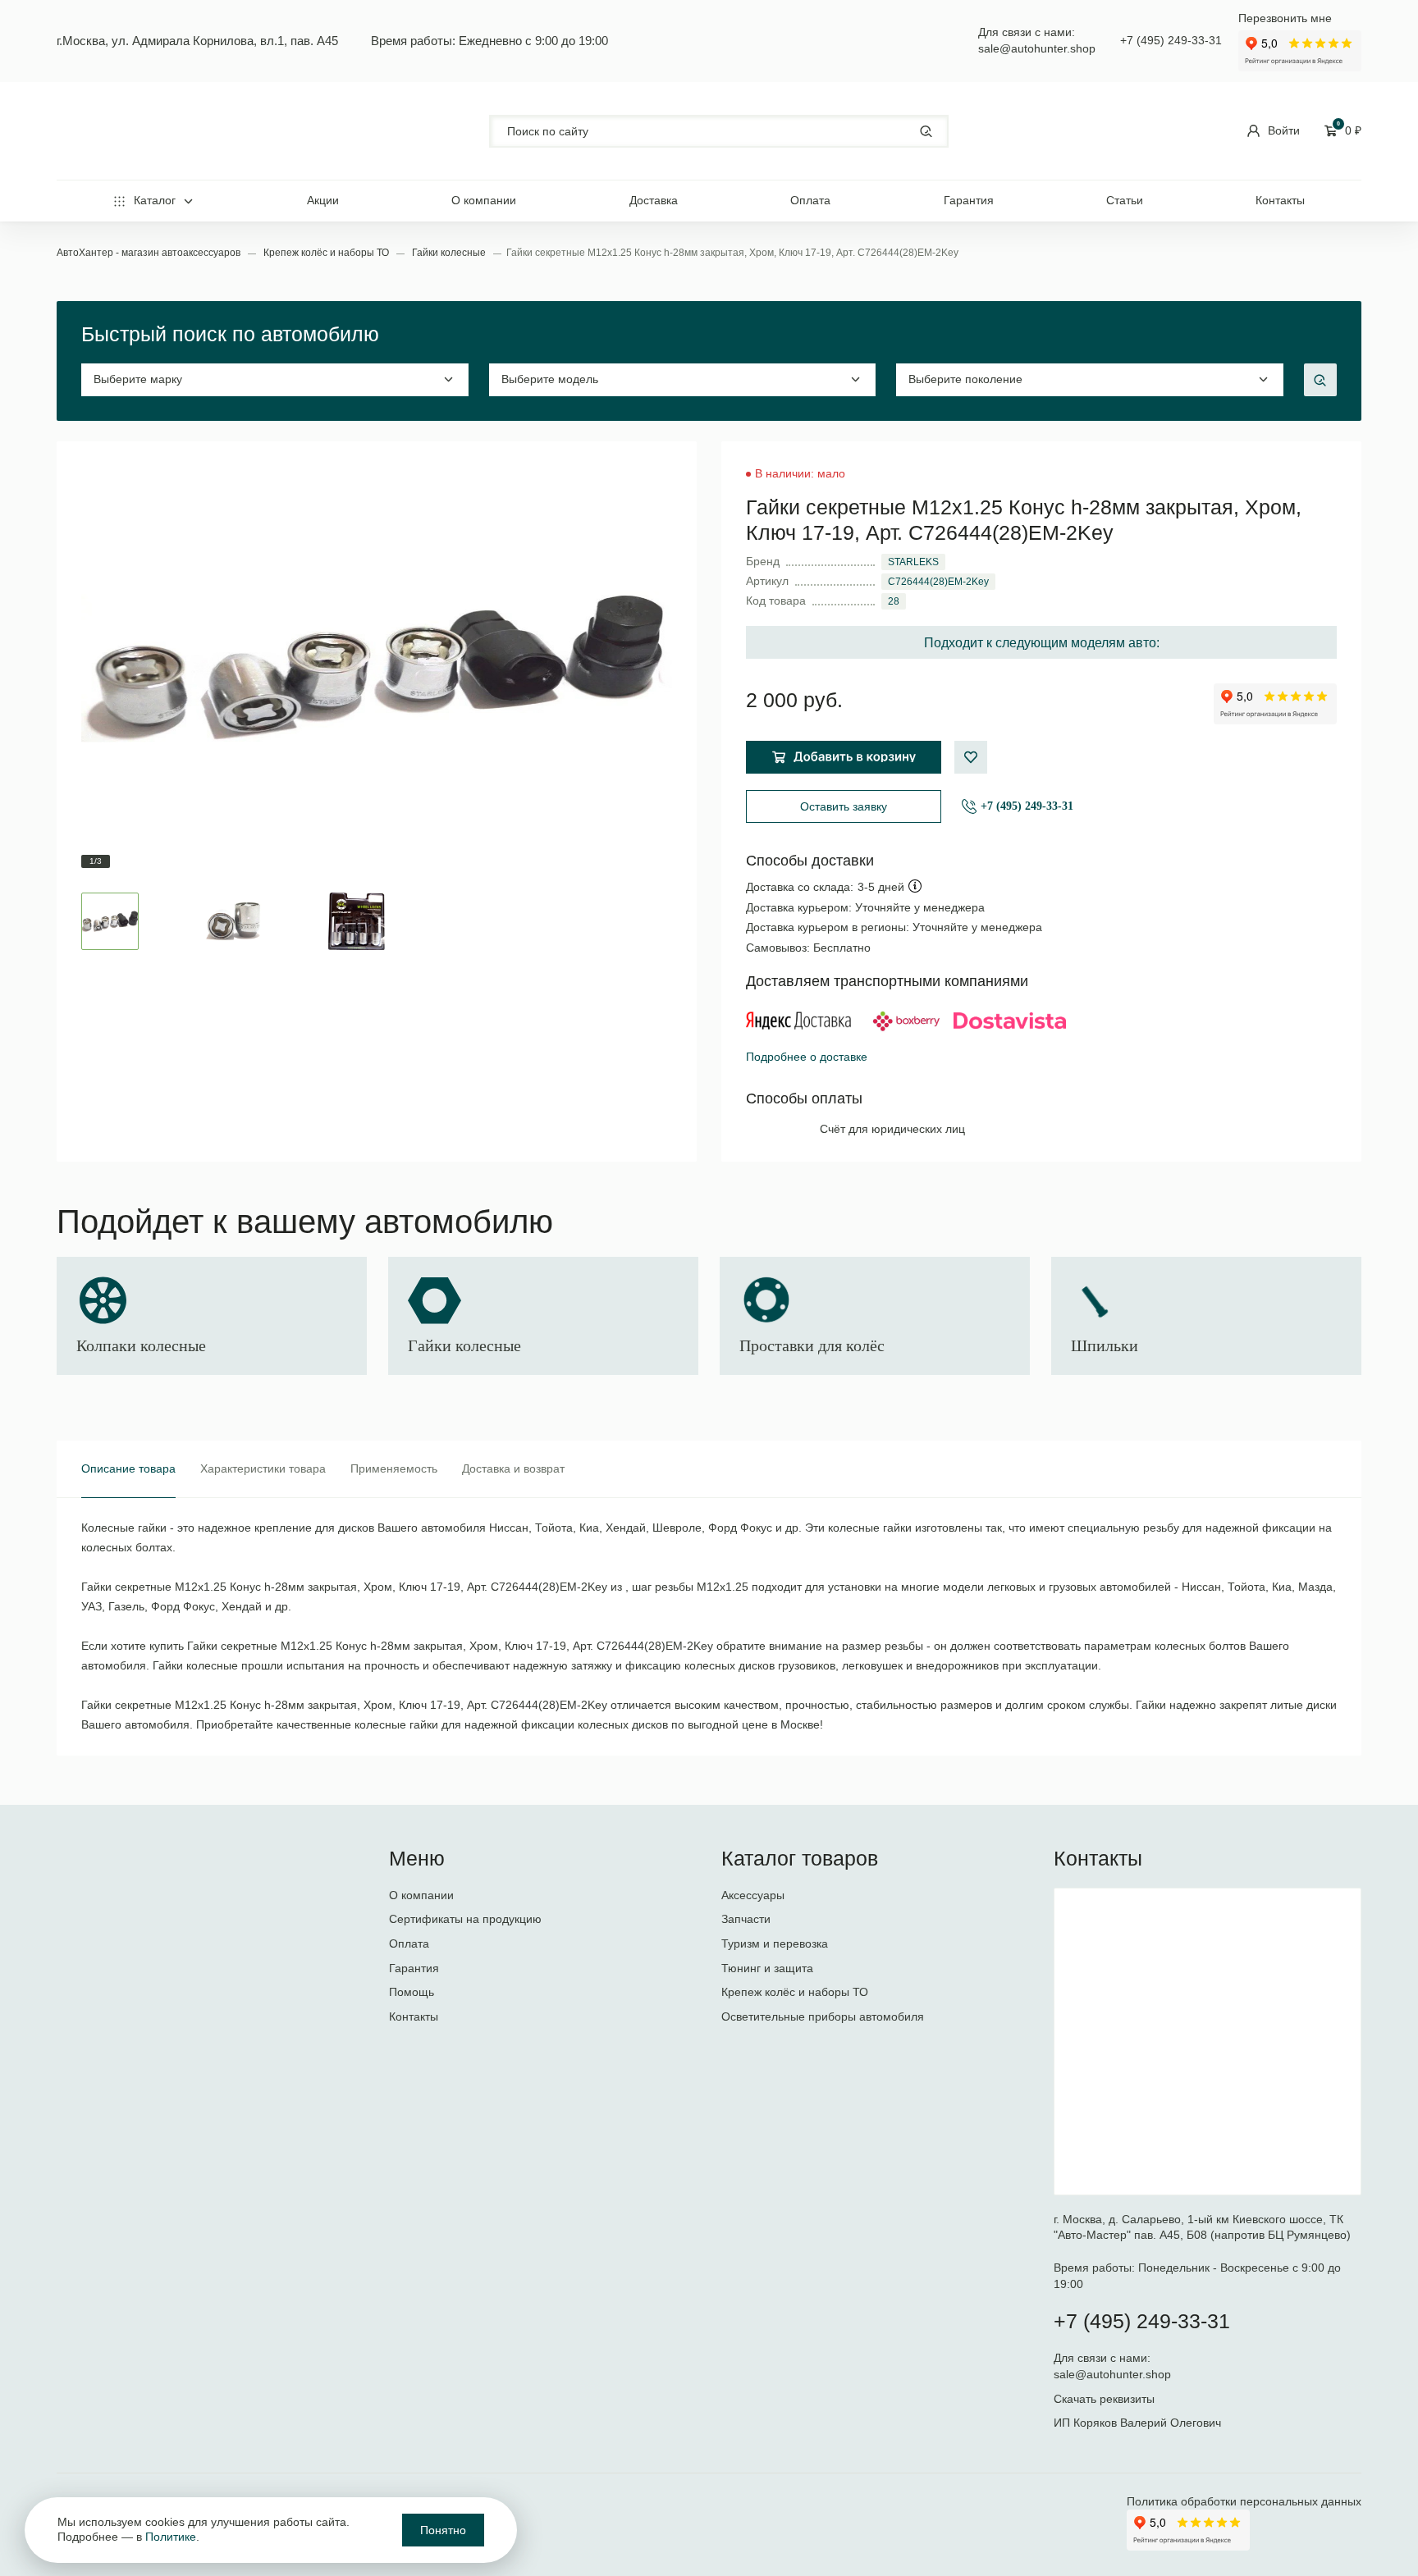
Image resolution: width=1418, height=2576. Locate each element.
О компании (484, 200)
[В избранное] (971, 757)
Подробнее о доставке (807, 1057)
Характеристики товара (263, 1468)
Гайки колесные (450, 253)
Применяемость (394, 1468)
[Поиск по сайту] (719, 131)
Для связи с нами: (1104, 2358)
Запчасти (746, 1919)
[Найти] (926, 131)
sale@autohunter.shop (1037, 48)
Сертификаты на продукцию (465, 1919)
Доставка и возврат (513, 1468)
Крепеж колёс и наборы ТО (327, 253)
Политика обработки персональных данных (1244, 2501)
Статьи (1125, 200)
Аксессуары (753, 1895)
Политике (171, 2537)
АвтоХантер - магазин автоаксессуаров (150, 253)
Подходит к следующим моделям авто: (1042, 643)
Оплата (810, 200)
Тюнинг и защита (767, 1968)
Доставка (654, 200)
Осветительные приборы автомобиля (823, 2016)
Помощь (412, 1992)
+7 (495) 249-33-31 (1171, 40)
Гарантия (969, 200)
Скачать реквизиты (1104, 2399)
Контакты (1280, 200)
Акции (323, 200)
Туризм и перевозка (775, 1943)
